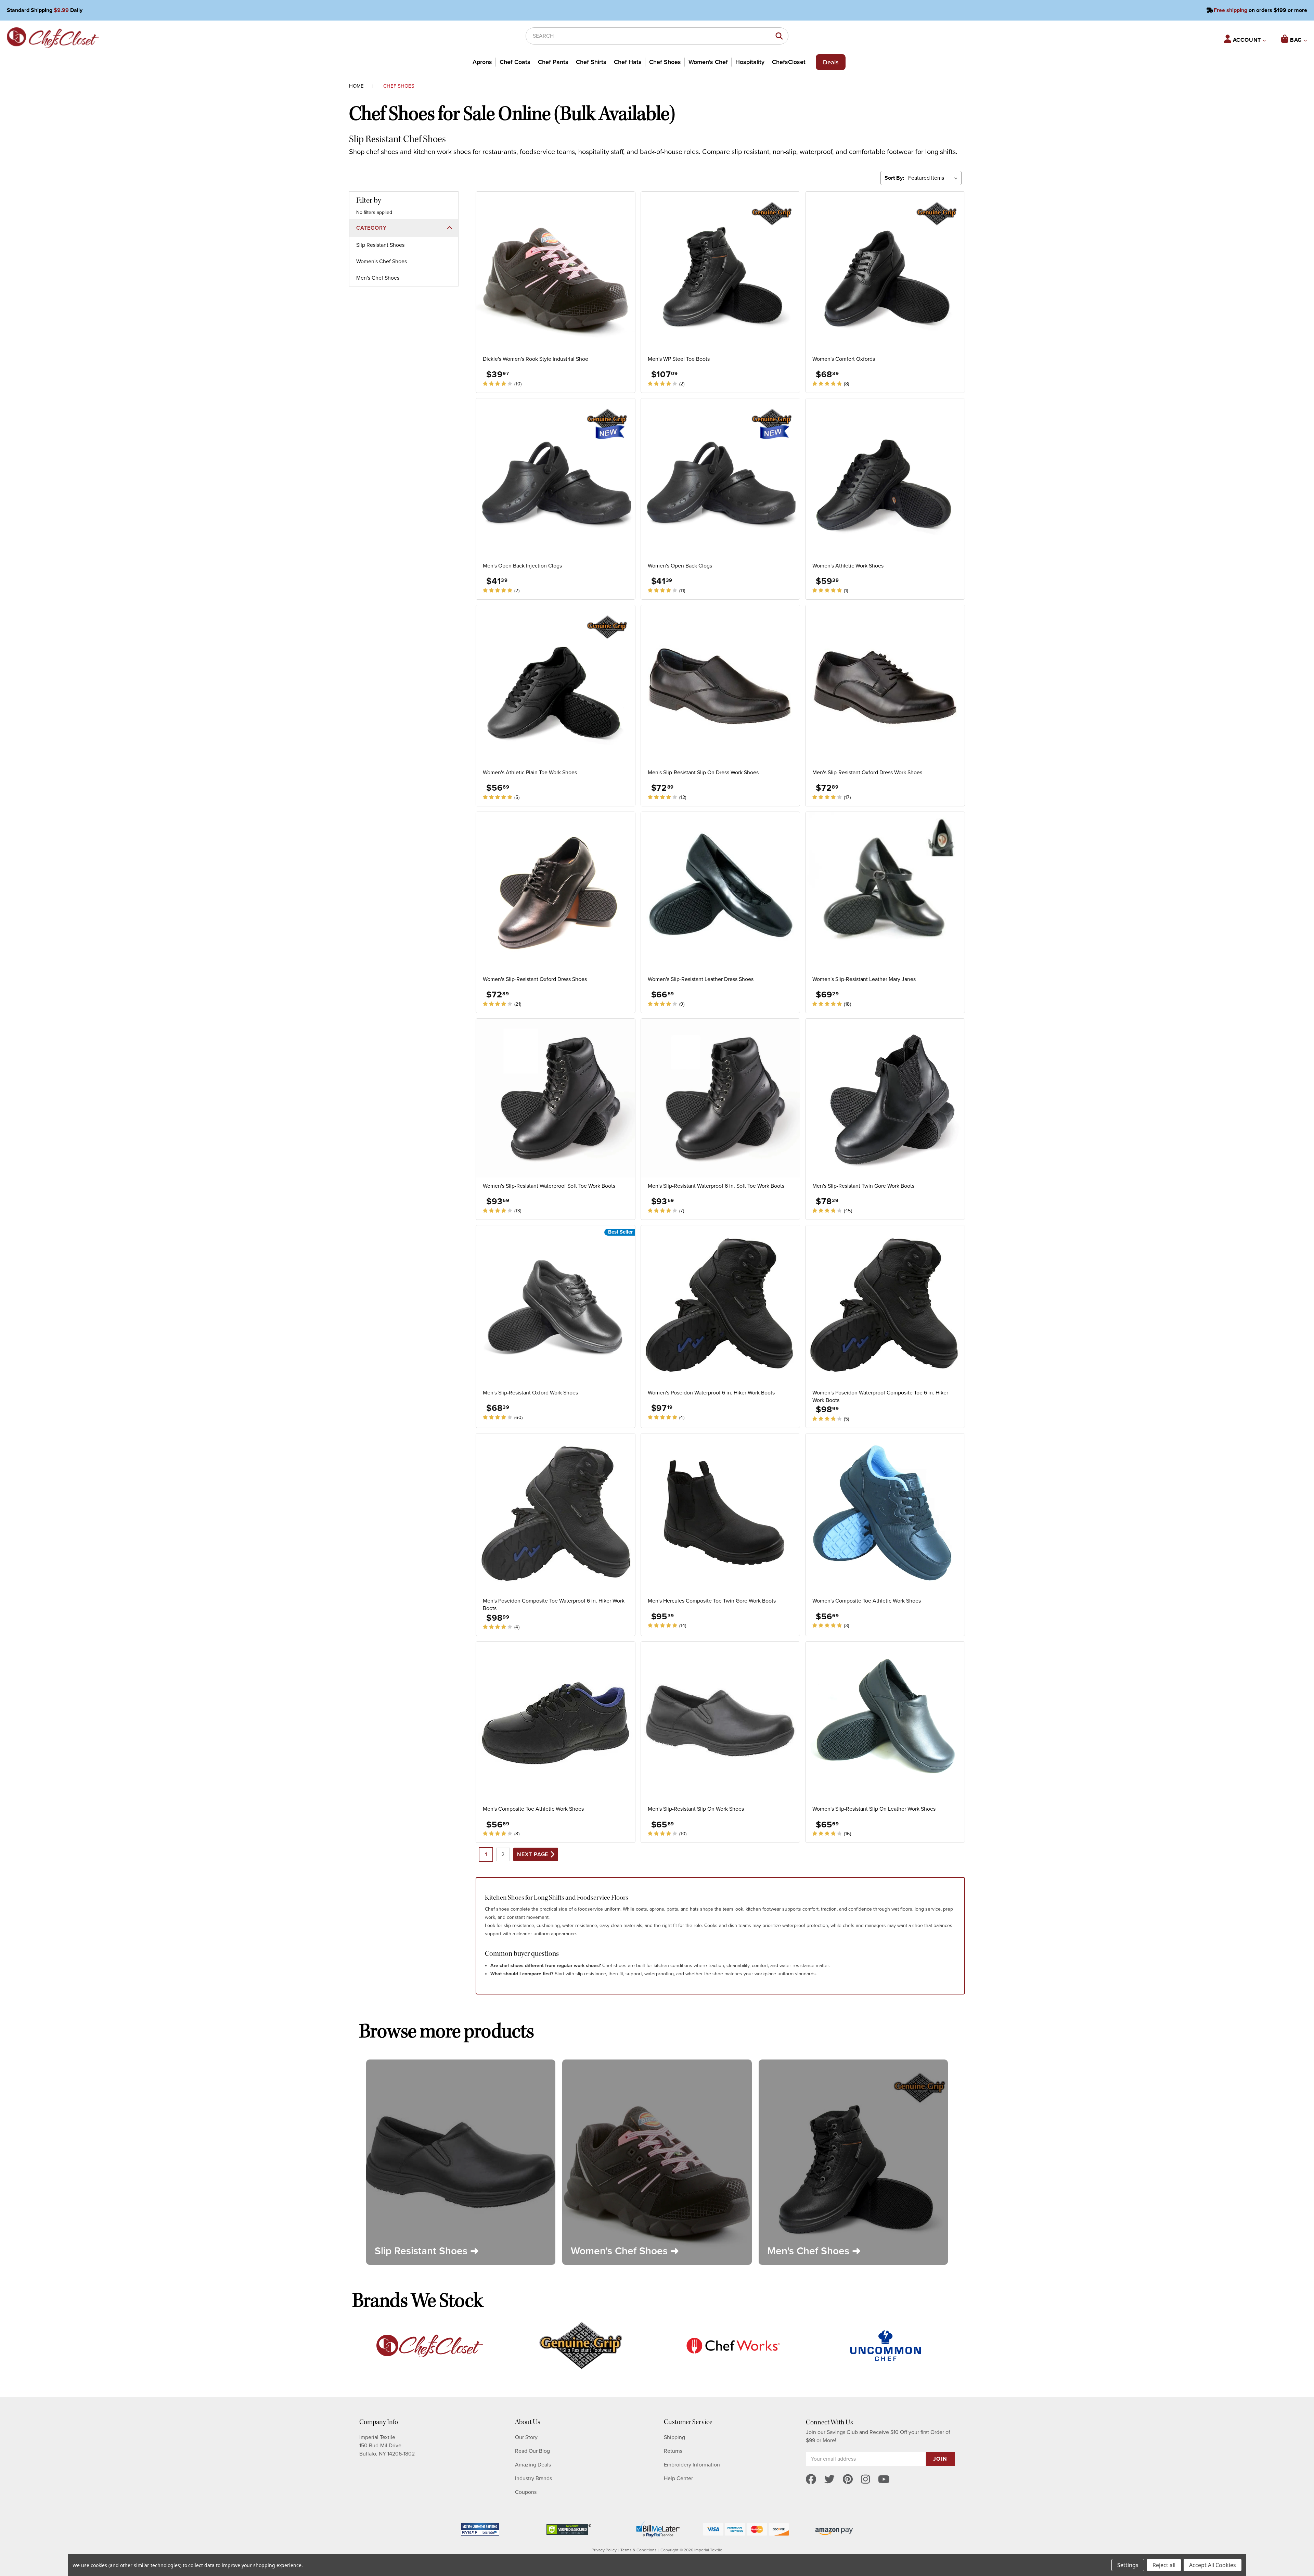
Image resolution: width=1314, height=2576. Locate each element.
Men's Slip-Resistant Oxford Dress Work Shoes (867, 773)
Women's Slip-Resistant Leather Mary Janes (864, 979)
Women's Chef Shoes (382, 262)
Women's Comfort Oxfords (844, 359)
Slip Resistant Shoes (380, 245)
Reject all (1164, 2565)
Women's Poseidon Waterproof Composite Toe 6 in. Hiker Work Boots (880, 1397)
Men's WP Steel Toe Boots (679, 359)
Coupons (526, 2492)
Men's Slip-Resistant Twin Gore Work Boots (863, 1186)
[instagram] (865, 2480)
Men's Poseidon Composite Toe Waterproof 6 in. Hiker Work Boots (554, 1605)
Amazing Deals (533, 2465)
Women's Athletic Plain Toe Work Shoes (530, 773)
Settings (1128, 2565)
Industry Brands (533, 2478)
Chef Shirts (591, 62)
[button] (404, 228)
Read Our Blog (532, 2451)
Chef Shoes (665, 62)
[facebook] (811, 2480)
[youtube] (884, 2480)
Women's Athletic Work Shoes (848, 566)
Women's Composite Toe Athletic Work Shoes (867, 1601)
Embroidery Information (692, 2465)
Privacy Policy (604, 2550)
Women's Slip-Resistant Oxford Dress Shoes (535, 979)
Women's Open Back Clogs (680, 566)
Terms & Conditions (639, 2550)
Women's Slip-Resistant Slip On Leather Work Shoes (874, 1809)
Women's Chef (708, 62)
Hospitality (750, 62)
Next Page (533, 1854)
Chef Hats (628, 62)
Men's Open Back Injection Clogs (522, 566)
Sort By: (894, 178)
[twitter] (829, 2480)
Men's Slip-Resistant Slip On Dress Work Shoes (703, 773)
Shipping (674, 2437)
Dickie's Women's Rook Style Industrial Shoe (536, 359)
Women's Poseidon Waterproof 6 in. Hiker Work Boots (711, 1393)
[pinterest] (848, 2480)
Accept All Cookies (1213, 2565)
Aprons (482, 62)
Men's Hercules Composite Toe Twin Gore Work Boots (712, 1601)
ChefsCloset (789, 62)
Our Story (526, 2437)
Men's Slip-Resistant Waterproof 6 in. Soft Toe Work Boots (716, 1186)
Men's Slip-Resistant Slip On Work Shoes (696, 1809)
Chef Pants (553, 62)
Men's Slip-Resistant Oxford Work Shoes (530, 1393)
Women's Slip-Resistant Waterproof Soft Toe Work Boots (549, 1186)
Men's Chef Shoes (378, 278)
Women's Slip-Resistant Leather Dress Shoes (701, 979)
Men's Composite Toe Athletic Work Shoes (533, 1809)
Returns (673, 2451)
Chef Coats (515, 62)
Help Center (678, 2478)
